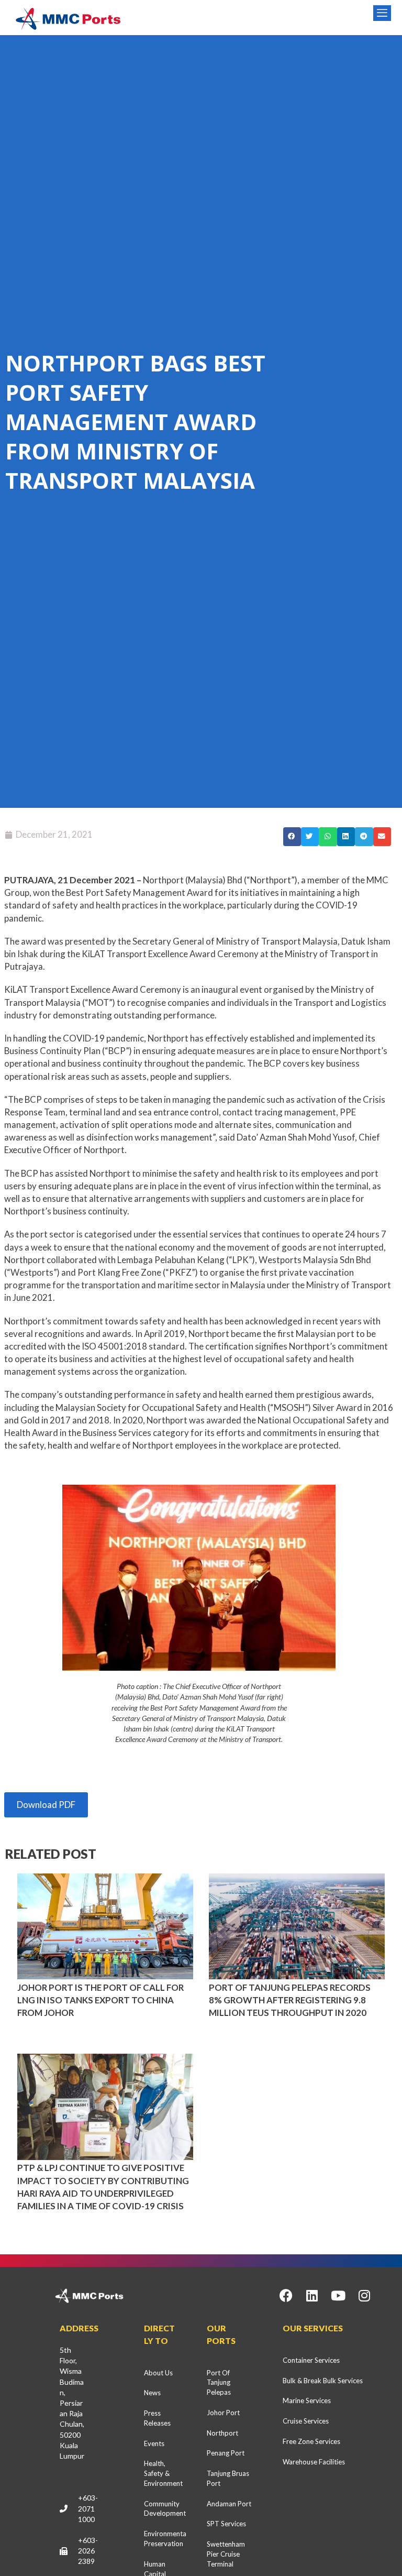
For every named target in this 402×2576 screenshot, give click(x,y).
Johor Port (223, 2413)
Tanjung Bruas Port (228, 2478)
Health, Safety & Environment (163, 2473)
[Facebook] (286, 2296)
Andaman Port (229, 2504)
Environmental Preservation (165, 2539)
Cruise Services (306, 2421)
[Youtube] (338, 2296)
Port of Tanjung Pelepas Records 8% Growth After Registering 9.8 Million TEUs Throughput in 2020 (290, 2000)
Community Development (165, 2509)
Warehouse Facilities (314, 2462)
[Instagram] (364, 2296)
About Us (158, 2373)
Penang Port (226, 2453)
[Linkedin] (312, 2296)
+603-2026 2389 (88, 2551)
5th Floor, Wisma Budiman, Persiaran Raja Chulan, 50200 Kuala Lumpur (72, 2403)
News (152, 2393)
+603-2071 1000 (88, 2508)
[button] (292, 837)
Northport (222, 2433)
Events (154, 2443)
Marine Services (307, 2400)
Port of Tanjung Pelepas (219, 2383)
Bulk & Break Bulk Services (323, 2381)
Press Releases (157, 2418)
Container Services (311, 2360)
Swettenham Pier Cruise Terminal (226, 2554)
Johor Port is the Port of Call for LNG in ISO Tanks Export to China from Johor (100, 2000)
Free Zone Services (311, 2441)
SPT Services (226, 2524)
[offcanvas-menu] (382, 13)
